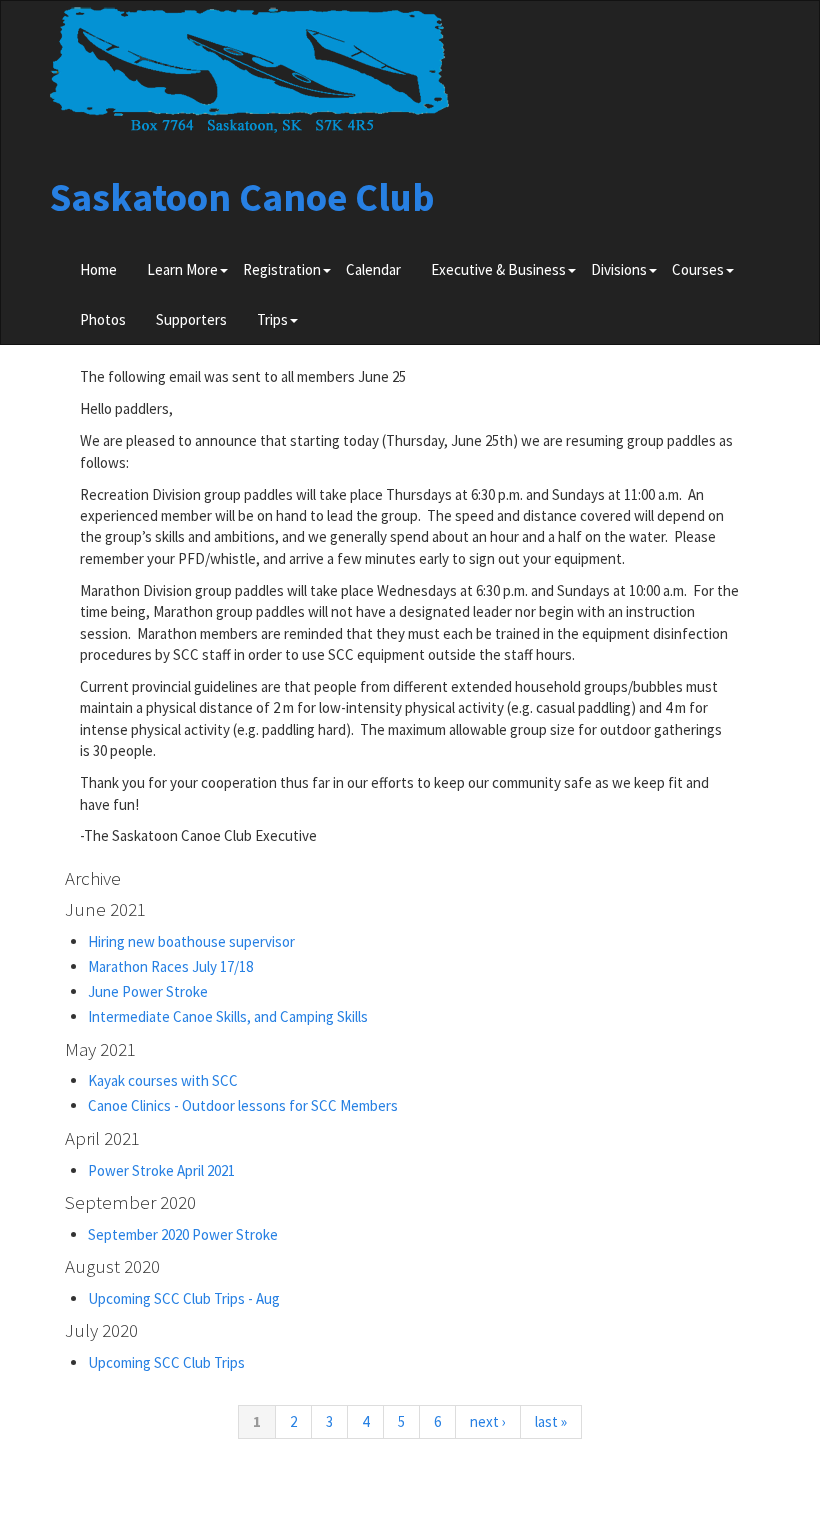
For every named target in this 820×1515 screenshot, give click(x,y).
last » (551, 1421)
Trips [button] (272, 319)
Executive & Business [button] (498, 269)
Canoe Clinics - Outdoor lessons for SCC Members (243, 1105)
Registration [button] (282, 269)
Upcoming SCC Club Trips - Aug (184, 1298)
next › (488, 1421)
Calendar (373, 269)
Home (98, 269)
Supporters (191, 319)
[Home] (250, 77)
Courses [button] (698, 269)
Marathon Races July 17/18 (170, 966)
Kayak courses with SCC (163, 1080)
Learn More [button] (182, 269)
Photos (103, 319)
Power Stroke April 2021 (161, 1170)
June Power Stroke (148, 991)
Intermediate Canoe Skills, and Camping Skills (228, 1016)
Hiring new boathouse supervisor (191, 941)
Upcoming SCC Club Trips (166, 1362)
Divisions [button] (619, 269)
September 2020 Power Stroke (183, 1234)
